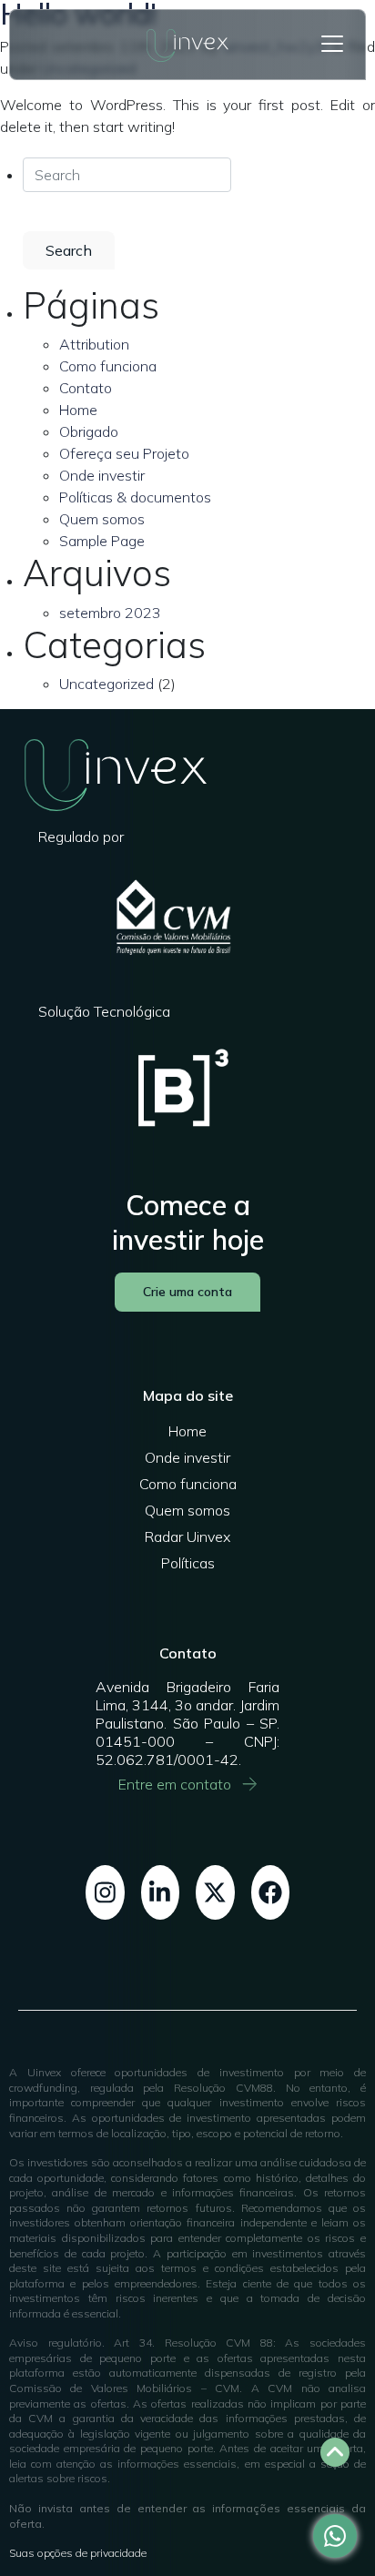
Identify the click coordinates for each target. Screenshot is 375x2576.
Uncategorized (106, 684)
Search (69, 250)
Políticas (188, 1563)
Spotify (215, 1892)
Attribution (94, 344)
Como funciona (108, 366)
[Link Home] (187, 45)
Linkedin (161, 1892)
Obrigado (89, 431)
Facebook (271, 1892)
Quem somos (102, 519)
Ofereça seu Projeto (124, 453)
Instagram (105, 1892)
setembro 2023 (110, 613)
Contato (86, 388)
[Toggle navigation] (332, 44)
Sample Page (102, 541)
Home (78, 410)
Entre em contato (175, 1784)
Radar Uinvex (187, 1536)
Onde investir (102, 475)
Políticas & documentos (135, 497)
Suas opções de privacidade (78, 2553)
